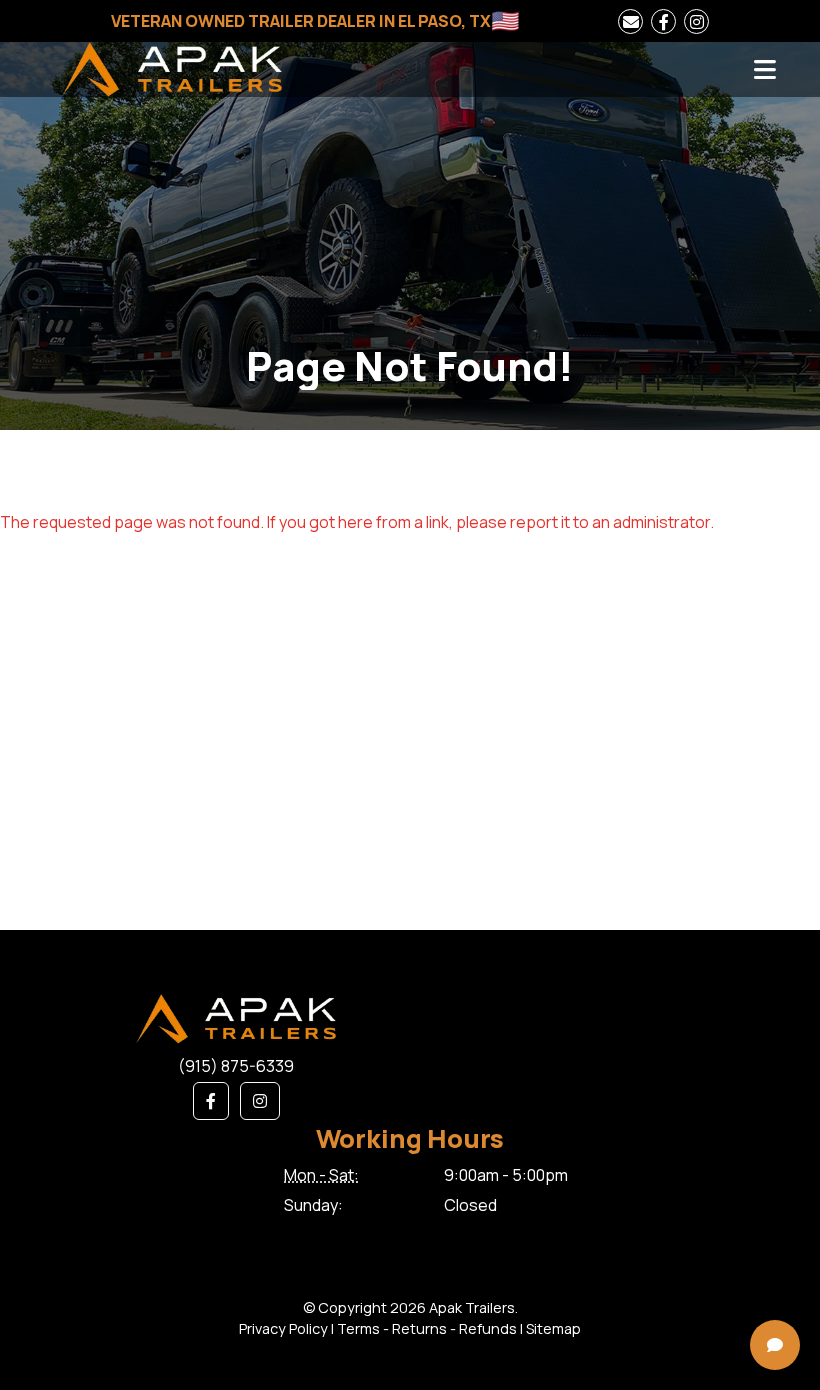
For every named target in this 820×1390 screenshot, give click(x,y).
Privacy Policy (283, 1328)
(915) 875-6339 (236, 1066)
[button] (211, 1101)
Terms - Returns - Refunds (427, 1328)
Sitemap (553, 1328)
